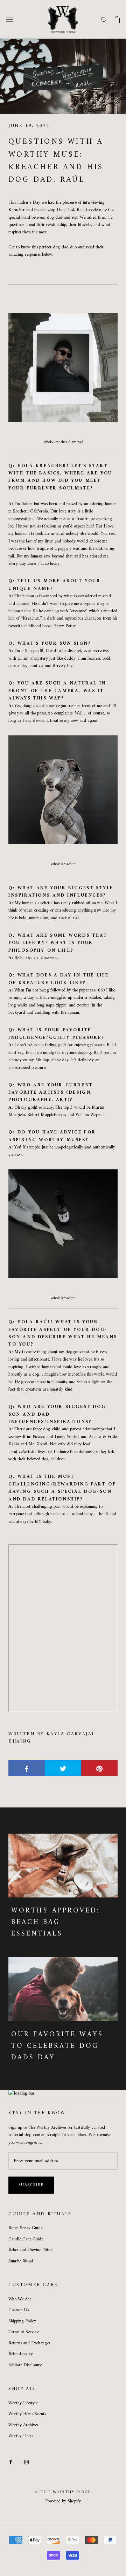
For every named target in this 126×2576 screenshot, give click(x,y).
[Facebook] (11, 2462)
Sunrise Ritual (21, 2261)
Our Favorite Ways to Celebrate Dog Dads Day (57, 2046)
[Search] (104, 19)
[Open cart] (117, 20)
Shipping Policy (22, 2321)
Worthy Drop (20, 2436)
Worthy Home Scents (27, 2414)
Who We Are (20, 2299)
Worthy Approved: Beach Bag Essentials (55, 1922)
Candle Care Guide (26, 2239)
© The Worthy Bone (63, 2492)
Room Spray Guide (25, 2228)
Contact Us (19, 2310)
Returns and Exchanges (29, 2343)
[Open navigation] (10, 19)
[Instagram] (26, 2462)
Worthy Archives (23, 2425)
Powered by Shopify (63, 2501)
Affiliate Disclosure (25, 2365)
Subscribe (31, 2185)
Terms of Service (23, 2332)
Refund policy (21, 2354)
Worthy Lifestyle (23, 2403)
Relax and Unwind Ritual (31, 2250)
